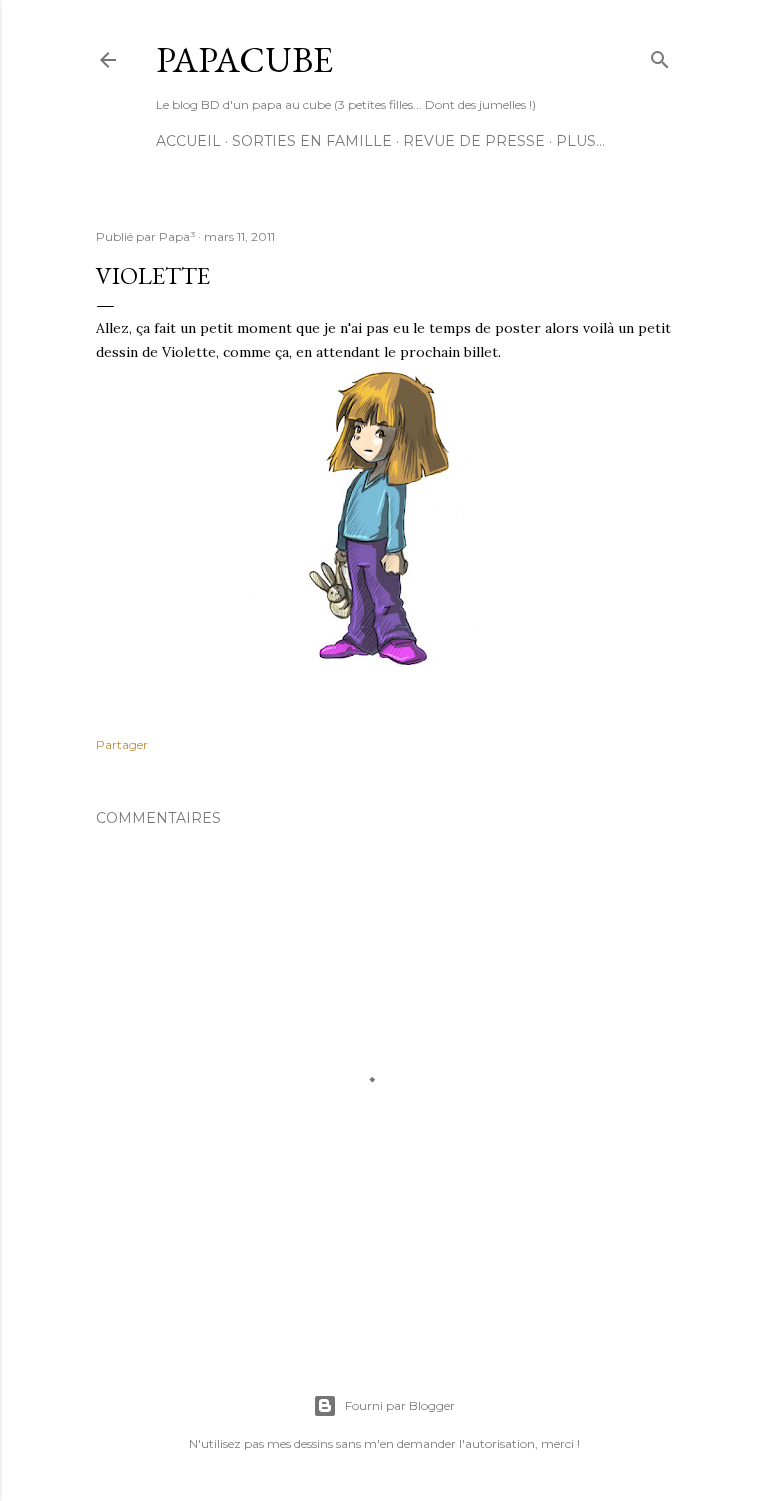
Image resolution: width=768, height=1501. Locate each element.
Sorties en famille (312, 141)
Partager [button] (122, 744)
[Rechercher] (660, 55)
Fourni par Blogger (400, 1405)
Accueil (188, 141)
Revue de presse (474, 141)
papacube (244, 59)
